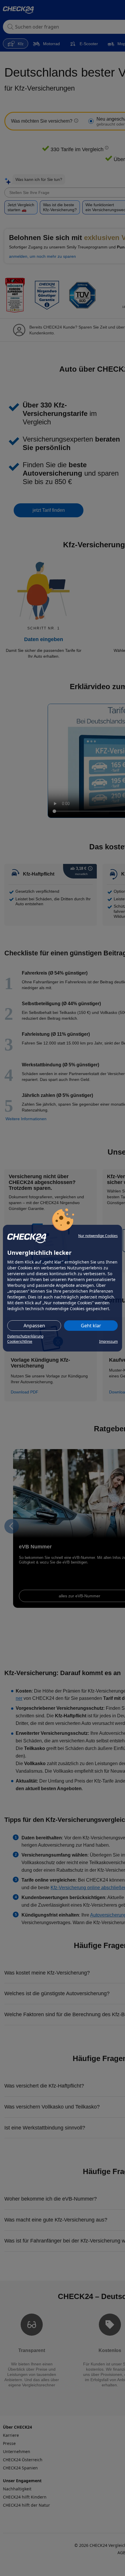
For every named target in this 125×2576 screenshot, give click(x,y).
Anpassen (34, 1326)
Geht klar (91, 1326)
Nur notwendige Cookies (98, 1236)
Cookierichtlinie (20, 1341)
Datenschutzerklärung (25, 1336)
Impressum (108, 1341)
